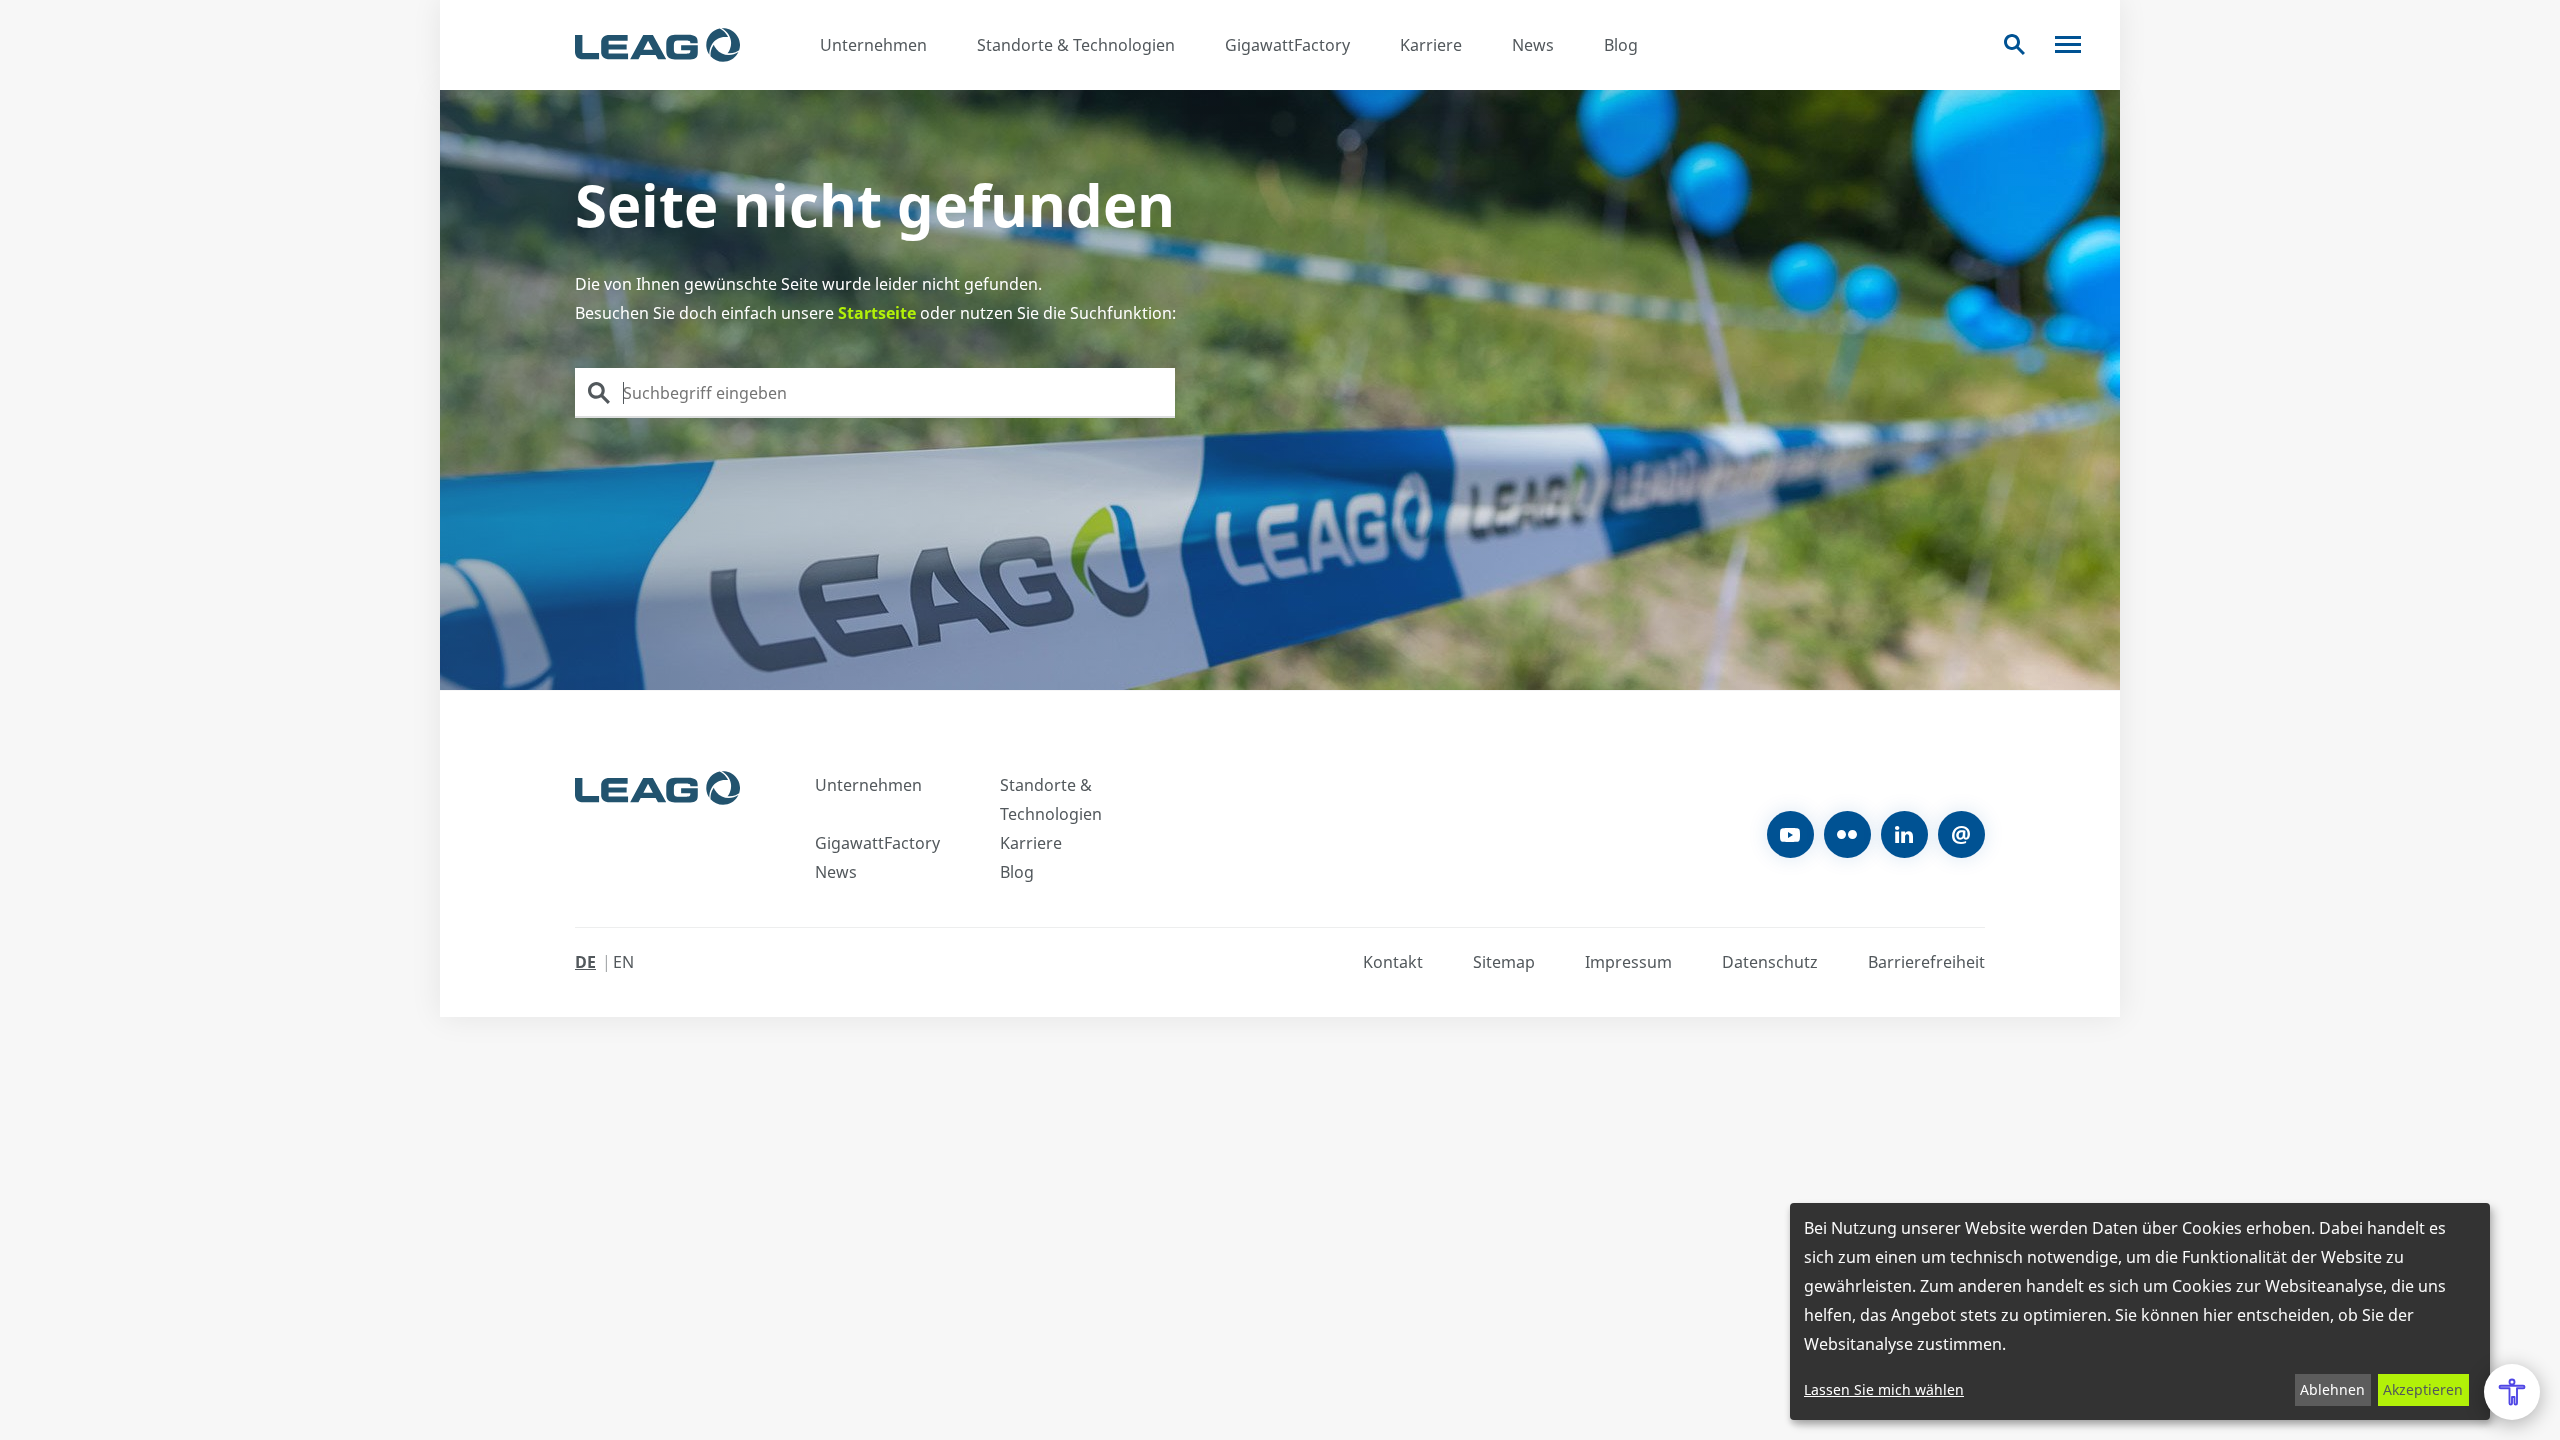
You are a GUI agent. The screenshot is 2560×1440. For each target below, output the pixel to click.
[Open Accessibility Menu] (2512, 1392)
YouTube (1790, 834)
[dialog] (2140, 1311)
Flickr (1847, 834)
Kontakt (1393, 962)
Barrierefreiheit (1926, 962)
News (1533, 45)
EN (623, 962)
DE (585, 962)
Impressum (1628, 962)
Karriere (1431, 45)
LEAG (657, 45)
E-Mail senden (1961, 834)
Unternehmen (873, 45)
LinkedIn (1904, 834)
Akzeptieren (2423, 1389)
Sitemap (1504, 962)
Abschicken (599, 393)
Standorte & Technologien (1076, 45)
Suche (2014, 44)
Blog (1621, 45)
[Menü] (2068, 44)
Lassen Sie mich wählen (1884, 1389)
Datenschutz (1770, 962)
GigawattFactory (1287, 45)
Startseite (877, 313)
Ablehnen (2332, 1389)
